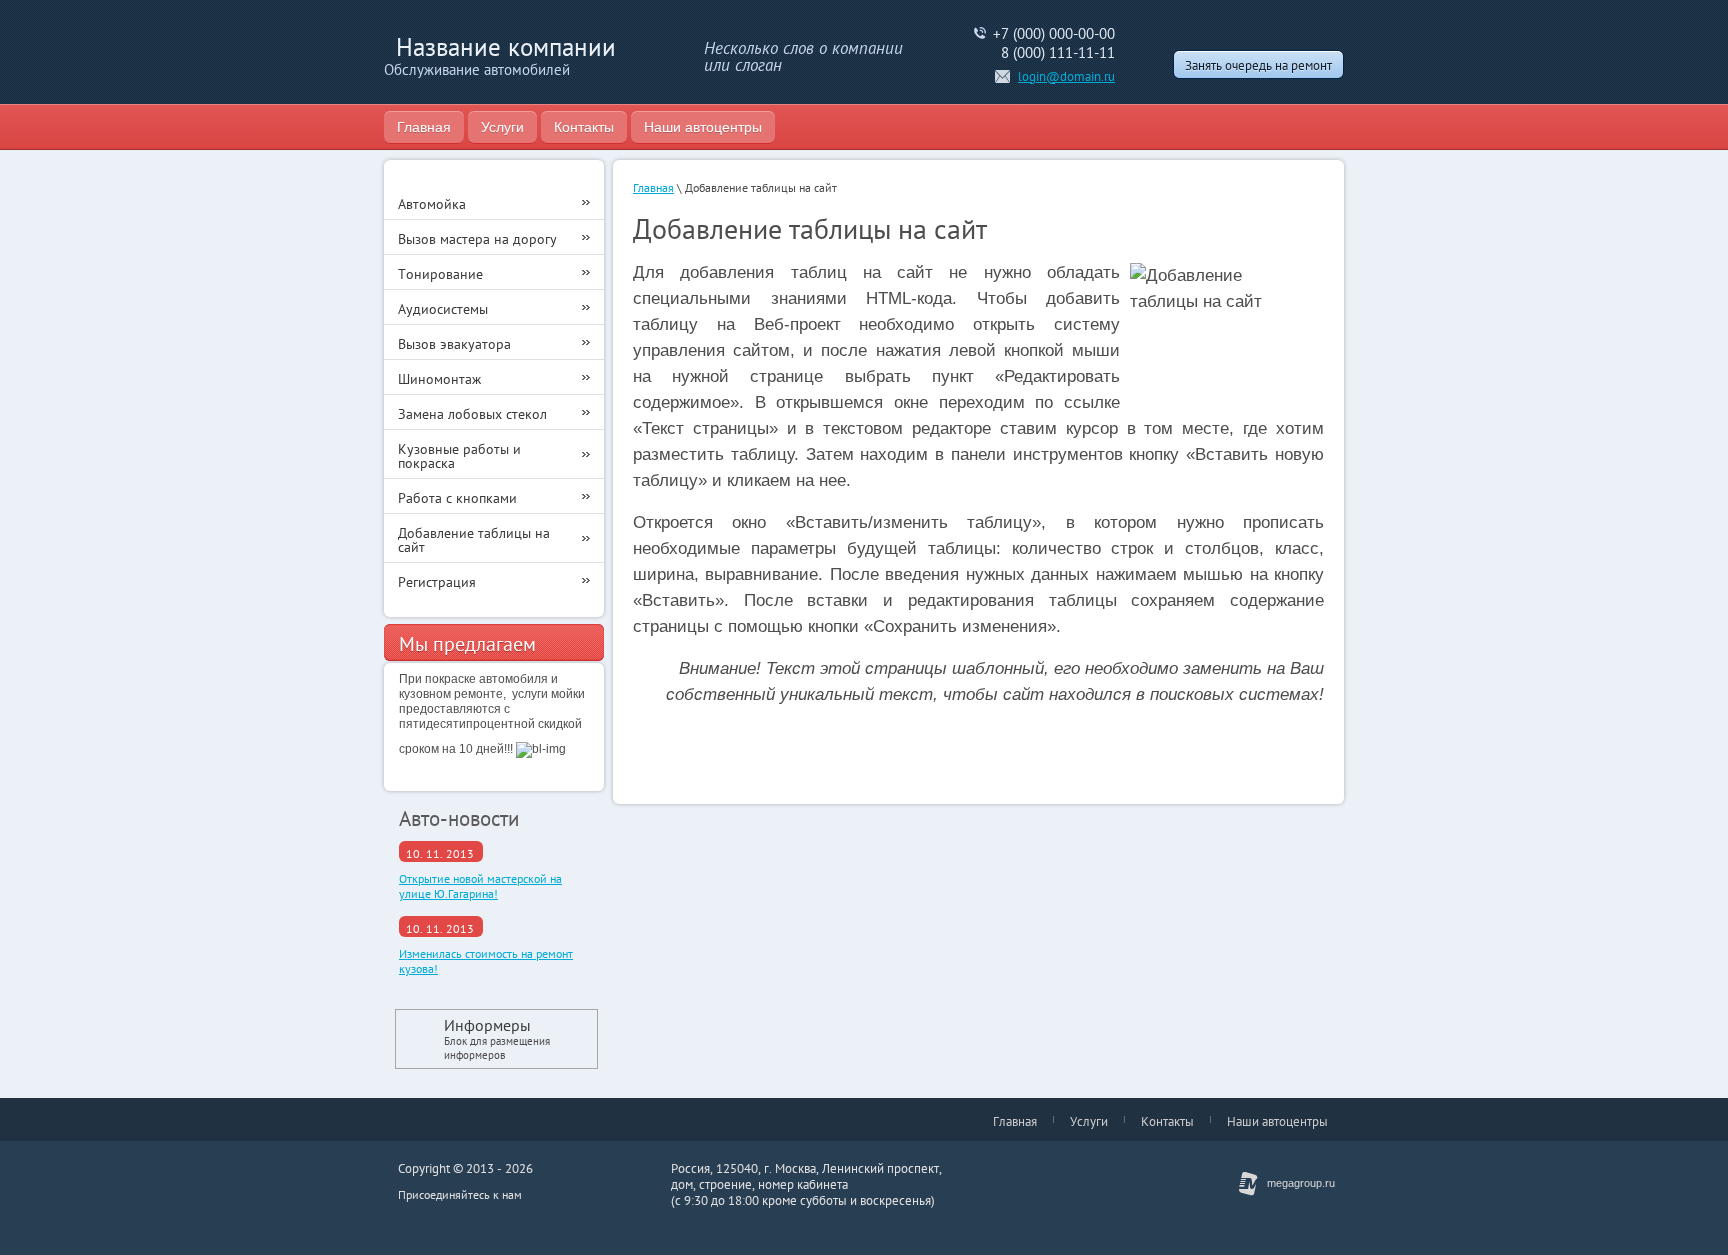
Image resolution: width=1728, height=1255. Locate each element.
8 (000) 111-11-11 (1058, 52)
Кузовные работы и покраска (459, 456)
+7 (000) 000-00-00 (1054, 33)
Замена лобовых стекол (472, 414)
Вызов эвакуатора (454, 344)
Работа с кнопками (457, 498)
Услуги (502, 127)
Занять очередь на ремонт (1258, 65)
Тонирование (440, 274)
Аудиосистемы (443, 309)
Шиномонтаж (439, 379)
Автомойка (432, 204)
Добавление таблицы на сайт (474, 540)
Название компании (506, 47)
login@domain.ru (1066, 76)
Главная (424, 127)
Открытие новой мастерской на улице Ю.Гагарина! (480, 886)
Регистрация (437, 582)
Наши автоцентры (703, 127)
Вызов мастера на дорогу (477, 239)
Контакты (584, 127)
